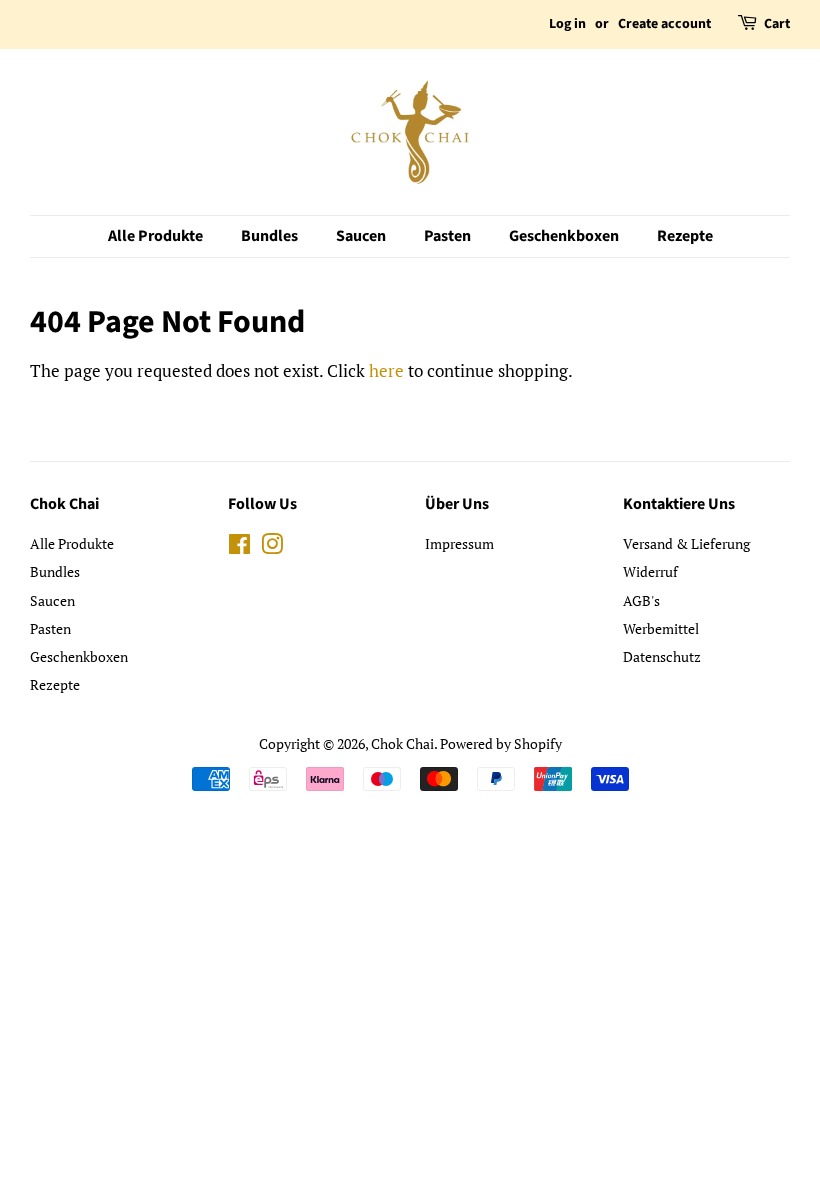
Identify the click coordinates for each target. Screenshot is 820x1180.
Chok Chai (402, 743)
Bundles (269, 236)
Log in (567, 24)
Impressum (459, 543)
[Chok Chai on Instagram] (272, 547)
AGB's (641, 600)
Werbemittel (661, 628)
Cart (777, 24)
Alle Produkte (155, 236)
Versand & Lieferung (686, 543)
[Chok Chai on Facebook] (239, 547)
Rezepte (685, 236)
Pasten (447, 236)
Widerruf (650, 571)
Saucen (361, 236)
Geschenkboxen (564, 236)
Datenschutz (662, 656)
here (386, 370)
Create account (664, 24)
